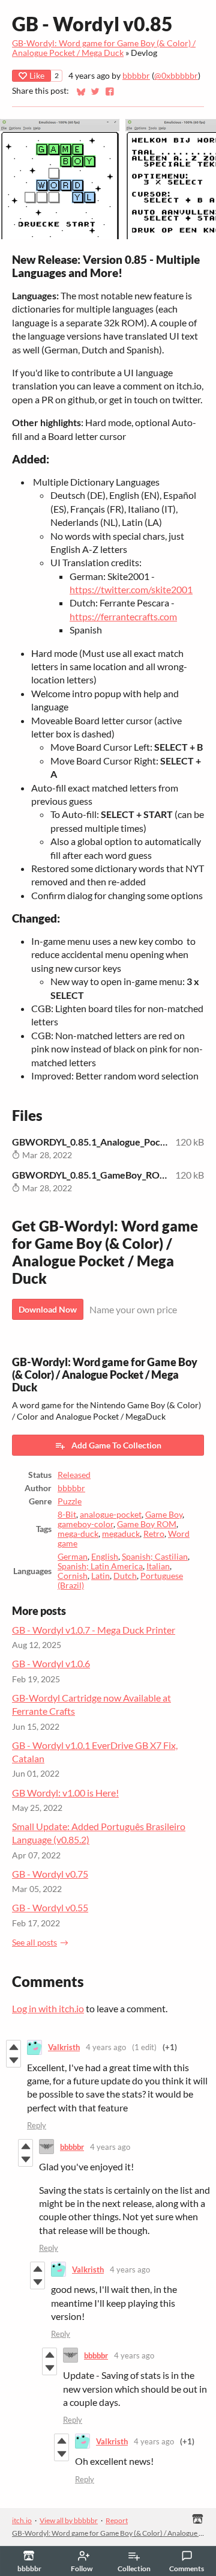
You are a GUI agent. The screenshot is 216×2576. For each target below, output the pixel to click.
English (105, 1557)
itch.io (22, 2520)
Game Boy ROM (147, 1524)
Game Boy (164, 1515)
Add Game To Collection (116, 1445)
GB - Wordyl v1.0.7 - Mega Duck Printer (94, 1630)
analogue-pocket (111, 1515)
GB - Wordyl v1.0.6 (51, 1663)
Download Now (48, 1309)
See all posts (34, 1943)
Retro (154, 1534)
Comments (187, 2568)
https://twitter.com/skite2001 (131, 589)
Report (117, 2520)
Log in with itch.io (48, 2008)
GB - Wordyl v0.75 (50, 1874)
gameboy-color (85, 1524)
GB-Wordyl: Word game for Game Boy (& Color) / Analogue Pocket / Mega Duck (104, 48)
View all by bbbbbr (69, 2520)
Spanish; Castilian (155, 1557)
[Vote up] (13, 2047)
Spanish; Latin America (100, 1566)
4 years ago (106, 2047)
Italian (158, 1566)
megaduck (121, 1534)
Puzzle (70, 1501)
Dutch (125, 1576)
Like (37, 75)
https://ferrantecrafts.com (123, 616)
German (73, 1557)
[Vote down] (13, 2060)
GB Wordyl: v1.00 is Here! (65, 1793)
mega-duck (78, 1534)
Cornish (73, 1576)
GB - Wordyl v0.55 (50, 1907)
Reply (37, 2125)
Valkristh (64, 2047)
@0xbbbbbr (176, 76)
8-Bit (67, 1515)
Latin (100, 1576)
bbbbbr (136, 76)
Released (74, 1475)
